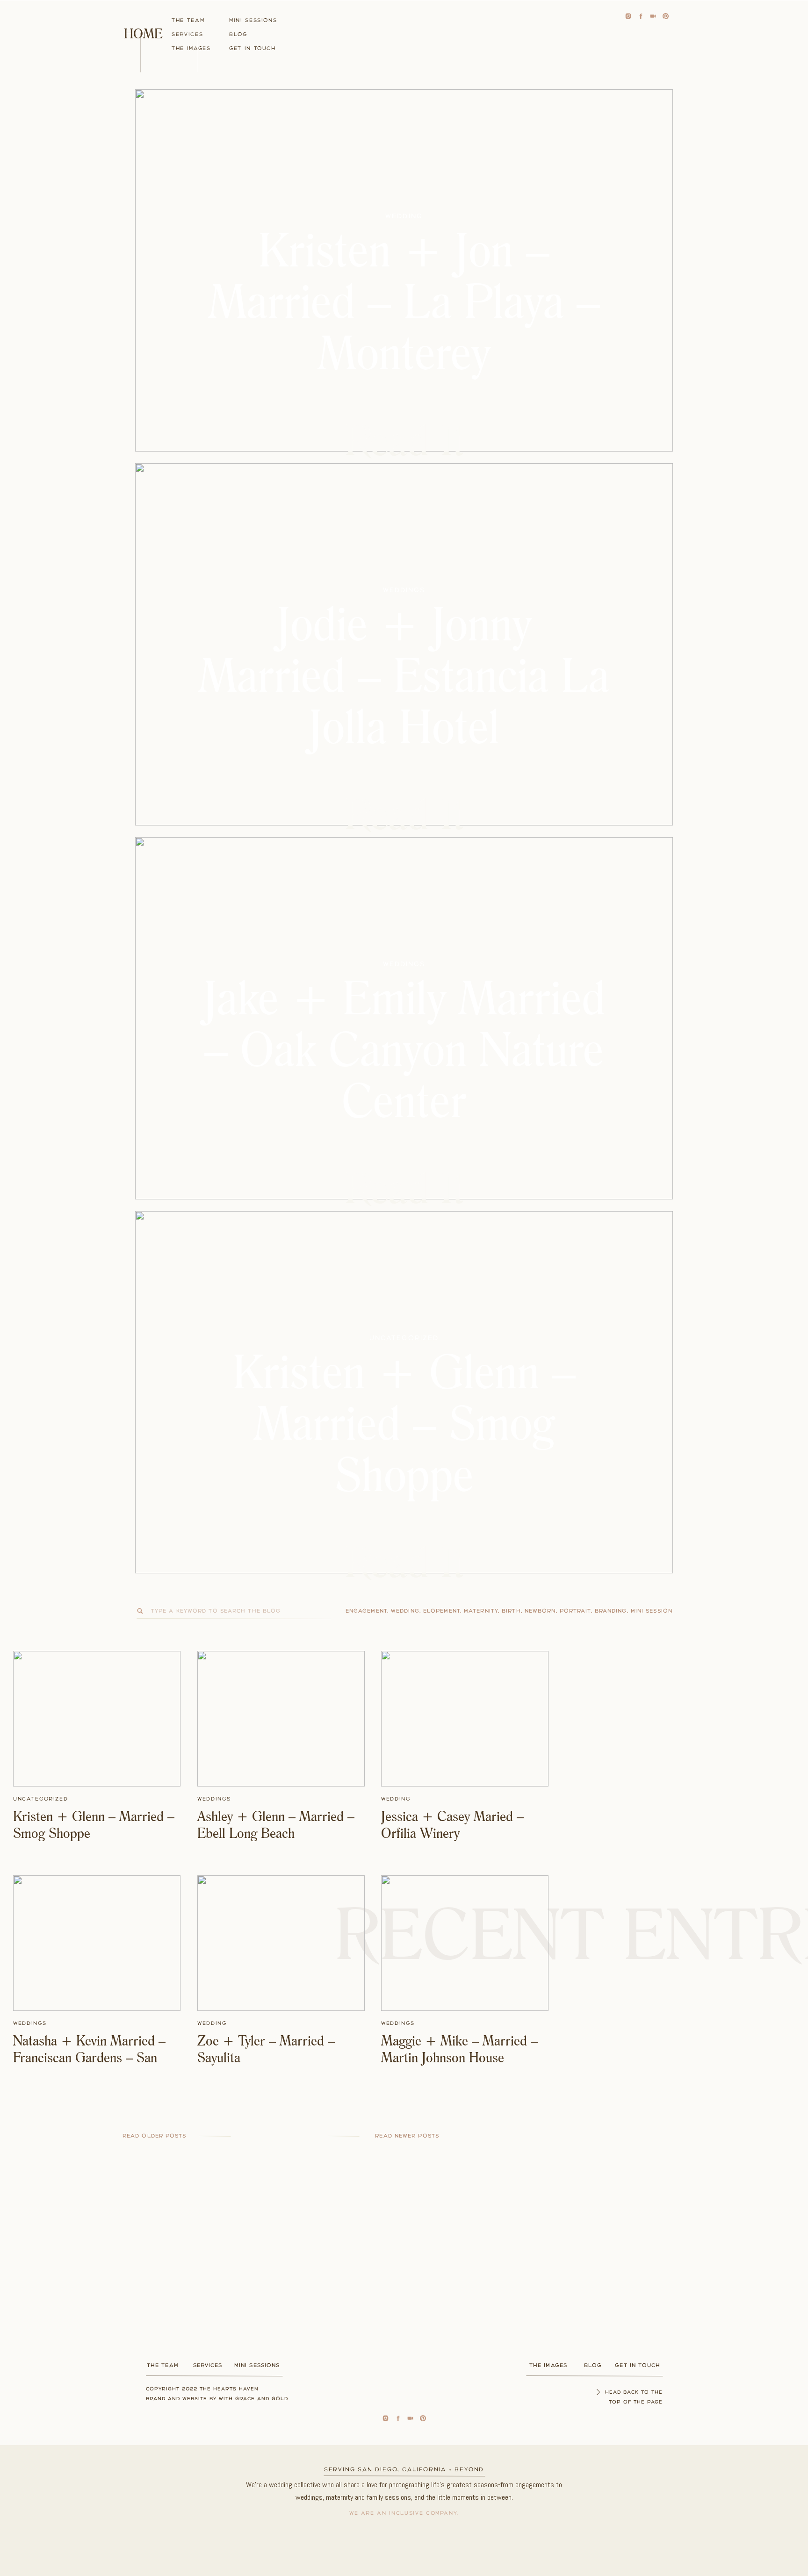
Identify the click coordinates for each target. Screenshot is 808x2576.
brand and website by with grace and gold (217, 2399)
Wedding (404, 216)
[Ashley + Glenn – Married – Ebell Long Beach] (281, 1719)
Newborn (540, 1611)
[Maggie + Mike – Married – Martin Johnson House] (465, 1943)
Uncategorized (404, 1338)
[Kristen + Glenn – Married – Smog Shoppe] (97, 1719)
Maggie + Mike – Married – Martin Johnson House (459, 2049)
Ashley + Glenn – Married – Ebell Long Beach (276, 1824)
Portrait (575, 1611)
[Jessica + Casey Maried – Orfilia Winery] (465, 1719)
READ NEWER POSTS (407, 2136)
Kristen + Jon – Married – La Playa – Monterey (404, 301)
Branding (611, 1611)
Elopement (442, 1611)
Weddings (404, 590)
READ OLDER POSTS (155, 2136)
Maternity (481, 1611)
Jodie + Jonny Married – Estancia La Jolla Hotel (404, 675)
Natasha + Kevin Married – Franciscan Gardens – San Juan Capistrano (89, 2057)
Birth (511, 1611)
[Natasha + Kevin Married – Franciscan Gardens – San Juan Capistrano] (97, 1943)
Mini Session (652, 1611)
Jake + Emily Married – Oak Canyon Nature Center (404, 1049)
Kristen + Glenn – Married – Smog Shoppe (404, 1423)
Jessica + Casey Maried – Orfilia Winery (452, 1824)
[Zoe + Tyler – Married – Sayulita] (281, 1943)
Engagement (366, 1611)
